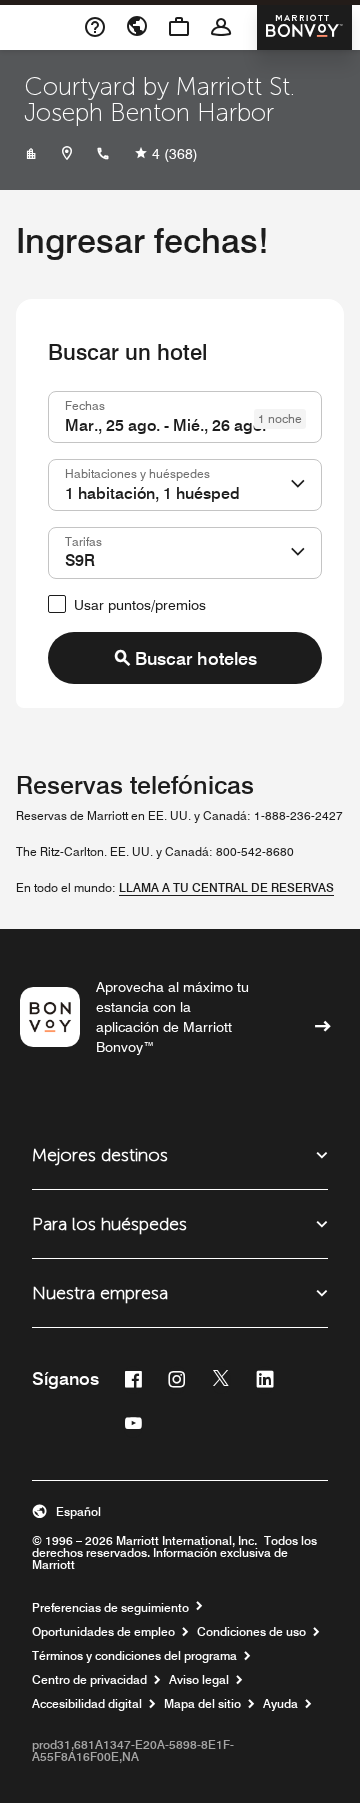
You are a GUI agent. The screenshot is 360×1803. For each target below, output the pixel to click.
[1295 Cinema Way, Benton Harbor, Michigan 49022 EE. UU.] (67, 154)
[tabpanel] (180, 537)
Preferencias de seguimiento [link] (110, 1608)
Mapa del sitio (202, 1704)
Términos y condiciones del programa (134, 1656)
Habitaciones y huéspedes (137, 473)
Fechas (85, 405)
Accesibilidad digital (87, 1704)
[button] (298, 485)
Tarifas (83, 541)
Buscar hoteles (196, 658)
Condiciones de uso (251, 1632)
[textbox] (185, 417)
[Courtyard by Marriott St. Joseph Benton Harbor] (31, 154)
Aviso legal (199, 1680)
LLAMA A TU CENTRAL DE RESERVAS (226, 887)
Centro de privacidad (89, 1680)
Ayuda (280, 1704)
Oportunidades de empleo (103, 1632)
